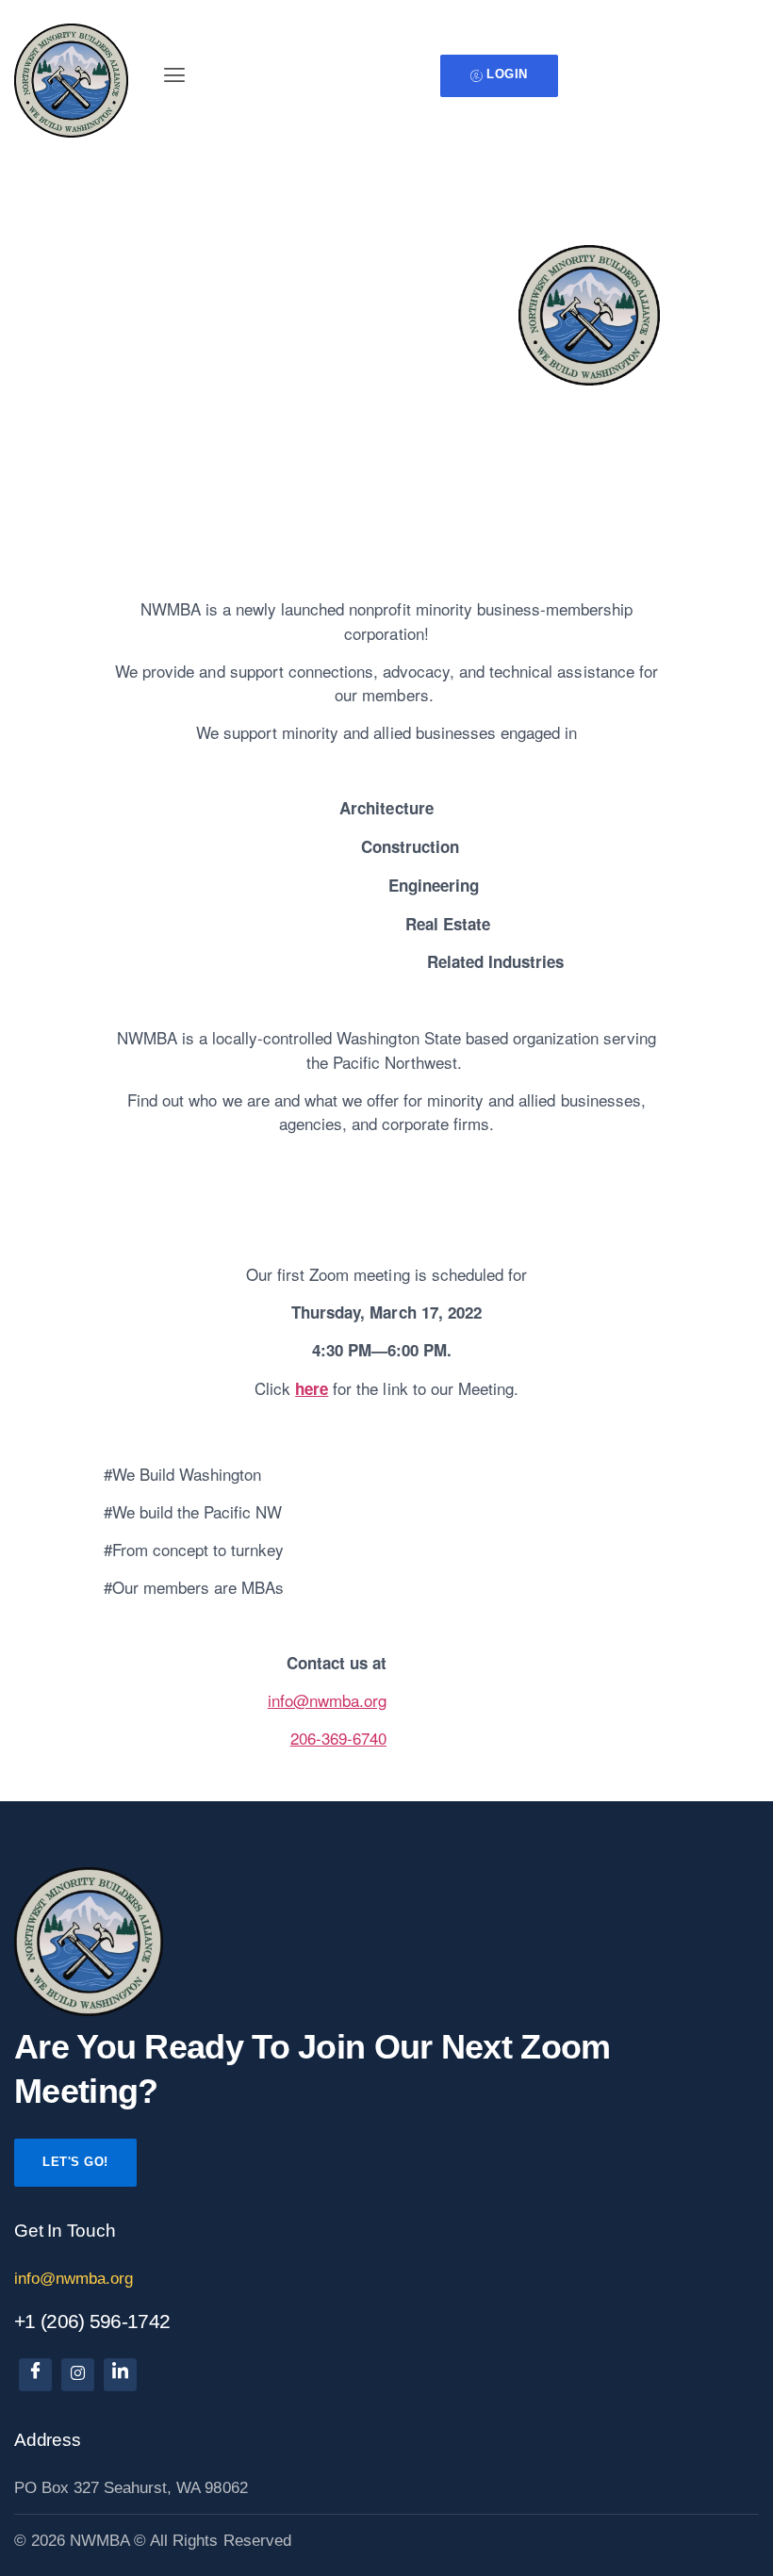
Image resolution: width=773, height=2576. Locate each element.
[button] (174, 75)
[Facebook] (35, 2375)
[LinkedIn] (120, 2375)
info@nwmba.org (327, 1700)
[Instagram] (78, 2375)
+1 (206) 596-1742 (92, 2321)
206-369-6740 (338, 1738)
